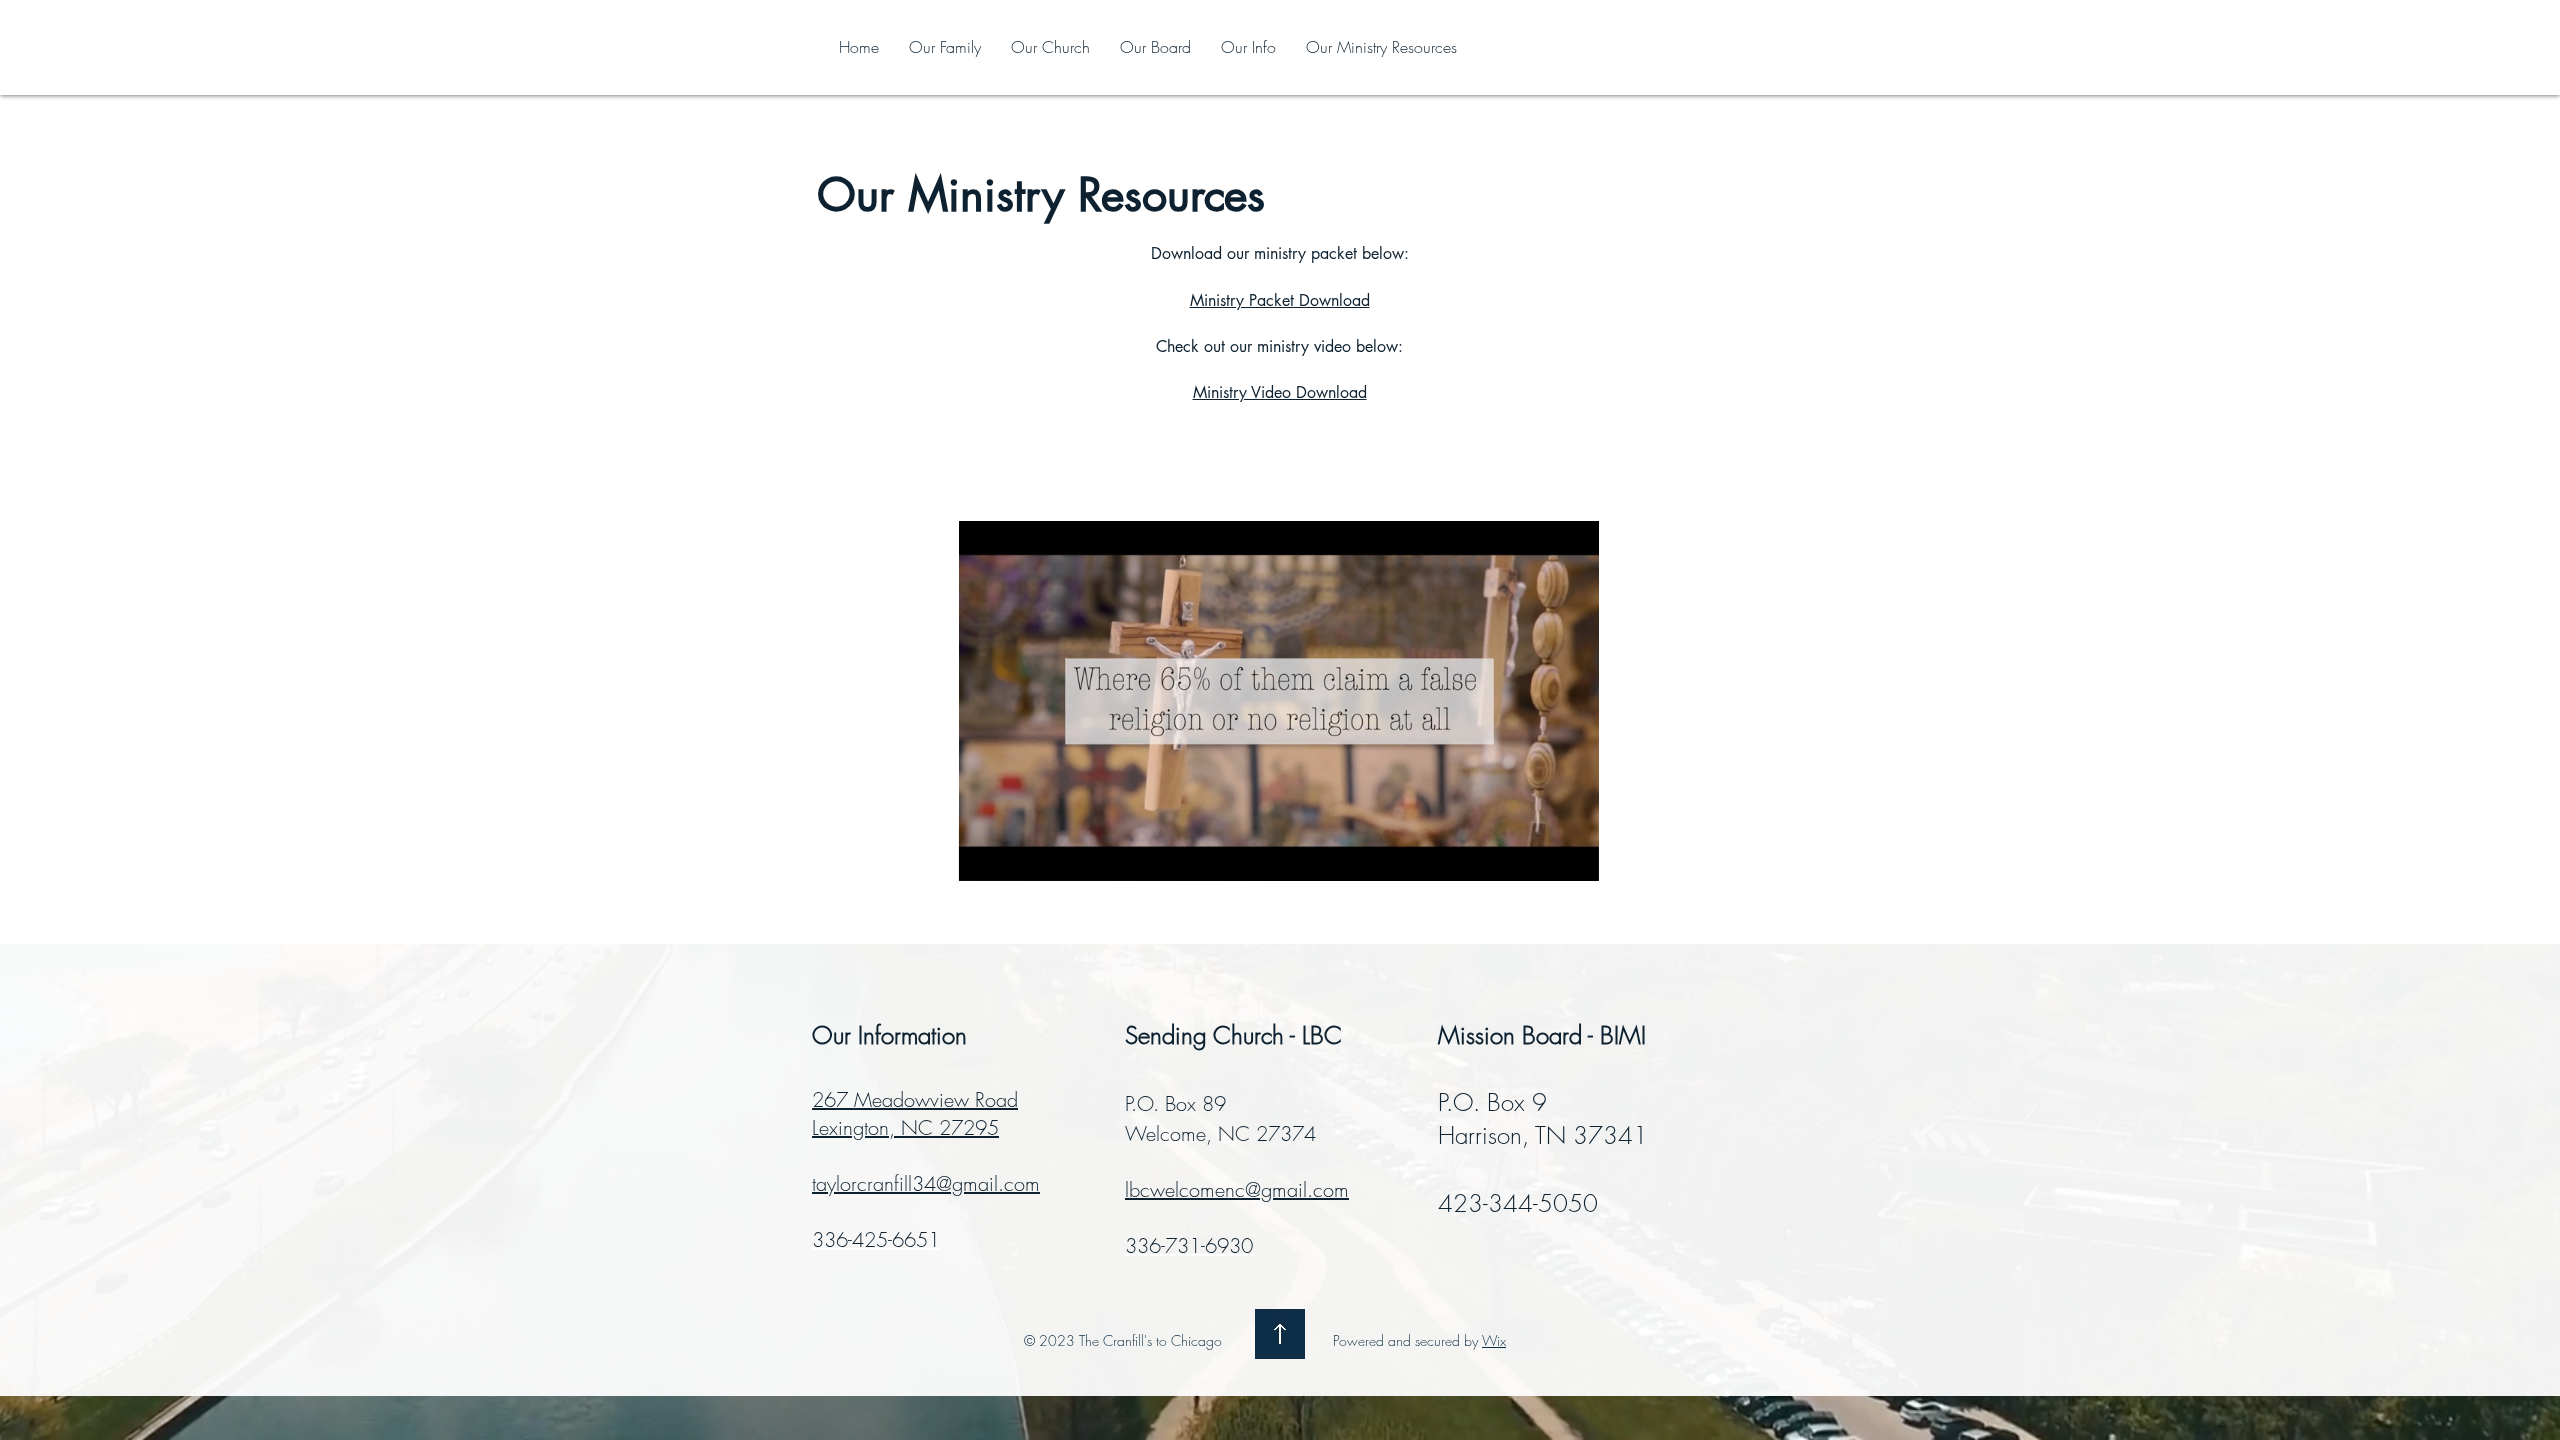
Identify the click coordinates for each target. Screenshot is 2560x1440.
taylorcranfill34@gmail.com (926, 1183)
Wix (1494, 1340)
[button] (1573, 859)
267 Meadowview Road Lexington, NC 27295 (915, 1113)
